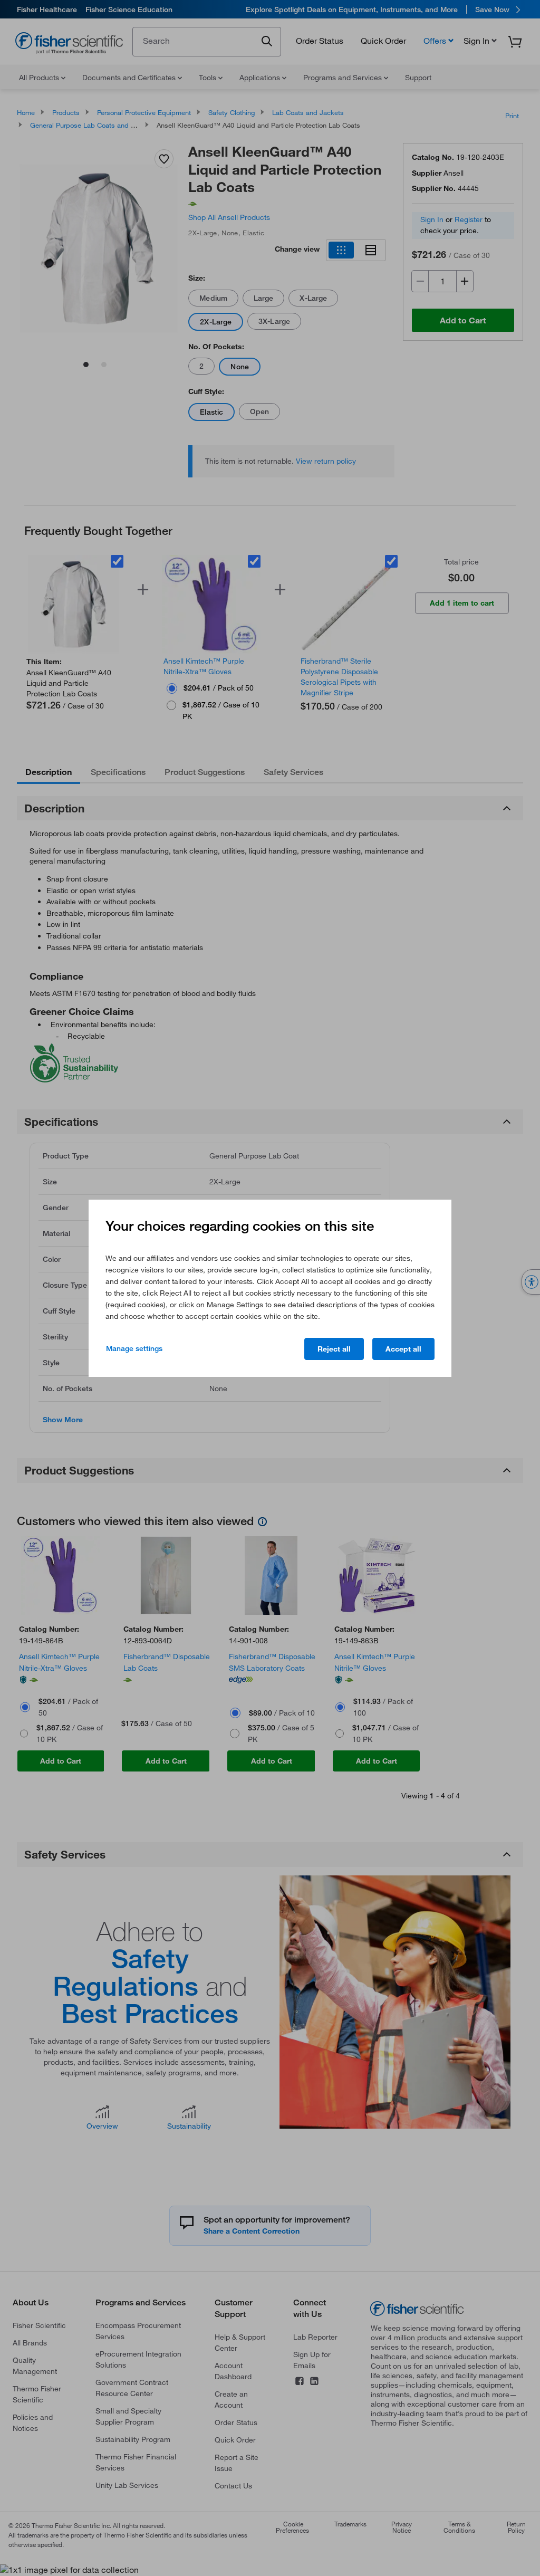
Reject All (334, 1349)
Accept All (403, 1349)
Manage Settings (134, 1348)
